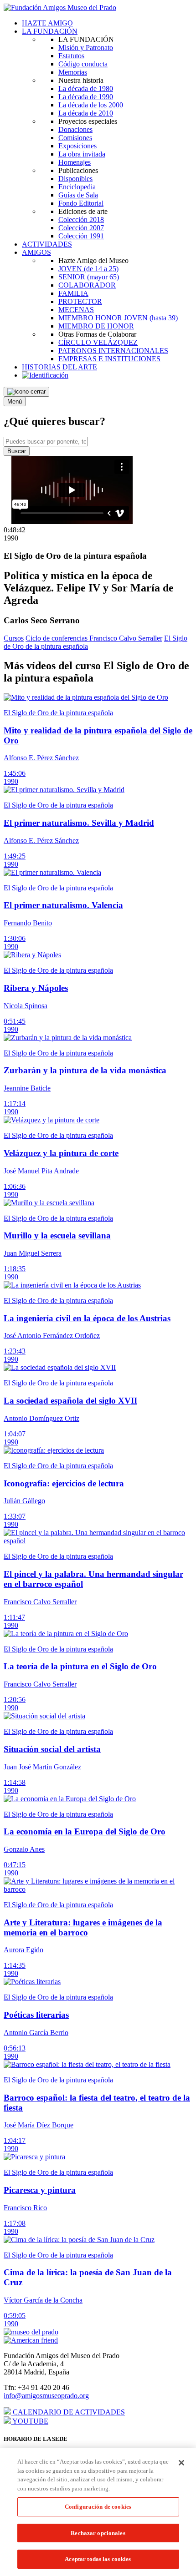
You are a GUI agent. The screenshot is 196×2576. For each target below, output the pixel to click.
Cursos (14, 638)
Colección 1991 (81, 236)
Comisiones (75, 138)
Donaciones (75, 129)
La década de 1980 (86, 88)
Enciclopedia (77, 187)
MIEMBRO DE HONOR (96, 326)
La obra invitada (82, 154)
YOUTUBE (30, 2421)
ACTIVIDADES (47, 244)
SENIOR (89, 277)
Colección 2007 (81, 228)
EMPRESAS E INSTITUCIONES (109, 359)
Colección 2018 (81, 220)
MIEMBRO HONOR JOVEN (118, 318)
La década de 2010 (86, 113)
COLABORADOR (87, 285)
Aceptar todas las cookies (98, 2559)
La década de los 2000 (91, 105)
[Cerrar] (181, 2463)
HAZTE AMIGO (47, 23)
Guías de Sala (78, 195)
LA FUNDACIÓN (50, 31)
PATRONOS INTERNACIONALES (113, 351)
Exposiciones (77, 146)
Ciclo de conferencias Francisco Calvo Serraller (94, 638)
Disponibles (75, 179)
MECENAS (76, 310)
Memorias (73, 72)
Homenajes (75, 162)
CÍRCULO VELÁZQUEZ (98, 342)
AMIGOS (36, 252)
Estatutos (71, 56)
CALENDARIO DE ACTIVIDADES (68, 2412)
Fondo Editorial (81, 203)
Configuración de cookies (98, 2507)
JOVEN (88, 269)
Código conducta (83, 64)
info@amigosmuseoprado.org (46, 2396)
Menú (15, 402)
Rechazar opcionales (98, 2533)
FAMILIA (73, 293)
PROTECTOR (80, 301)
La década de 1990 (86, 97)
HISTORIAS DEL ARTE (59, 367)
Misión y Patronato (86, 48)
